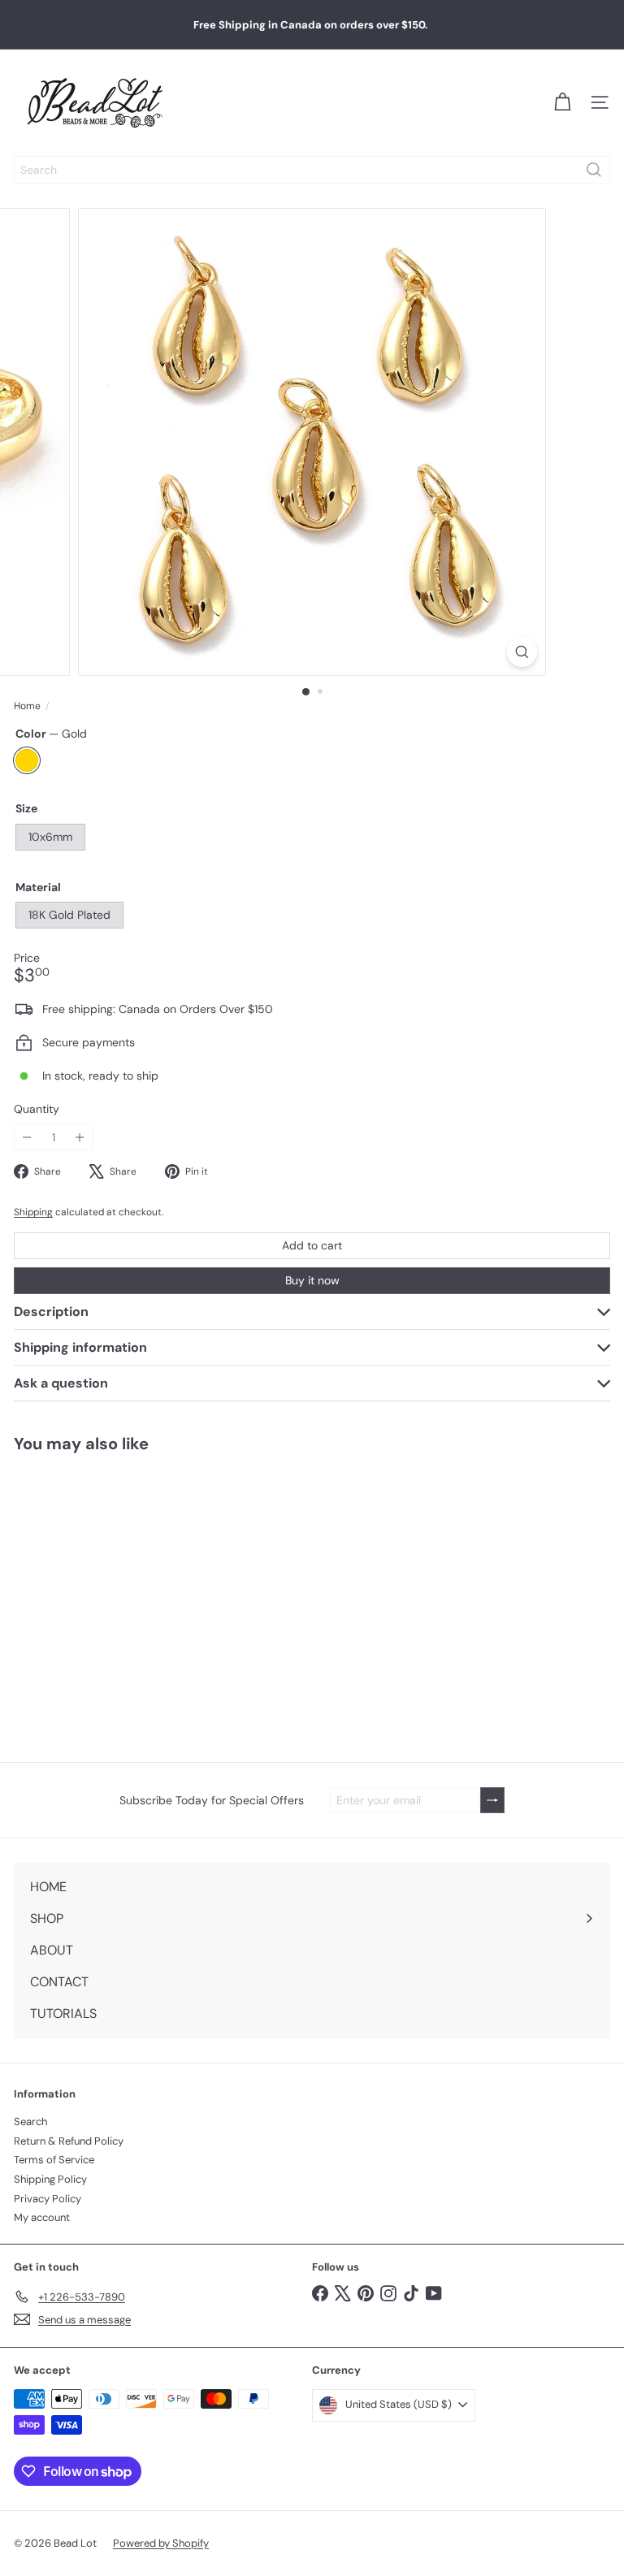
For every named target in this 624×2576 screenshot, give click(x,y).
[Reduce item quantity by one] (27, 1138)
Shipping (33, 1212)
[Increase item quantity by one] (80, 1138)
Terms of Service (54, 2160)
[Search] (594, 170)
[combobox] (312, 170)
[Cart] (562, 102)
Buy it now (312, 1280)
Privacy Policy (48, 2199)
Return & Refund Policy (69, 2141)
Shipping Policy (50, 2179)
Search (30, 2121)
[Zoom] (522, 652)
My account (42, 2217)
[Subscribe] (492, 1801)
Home (27, 706)
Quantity (37, 1109)
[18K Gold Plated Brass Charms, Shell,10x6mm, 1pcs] (102, 1597)
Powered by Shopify (161, 2543)
